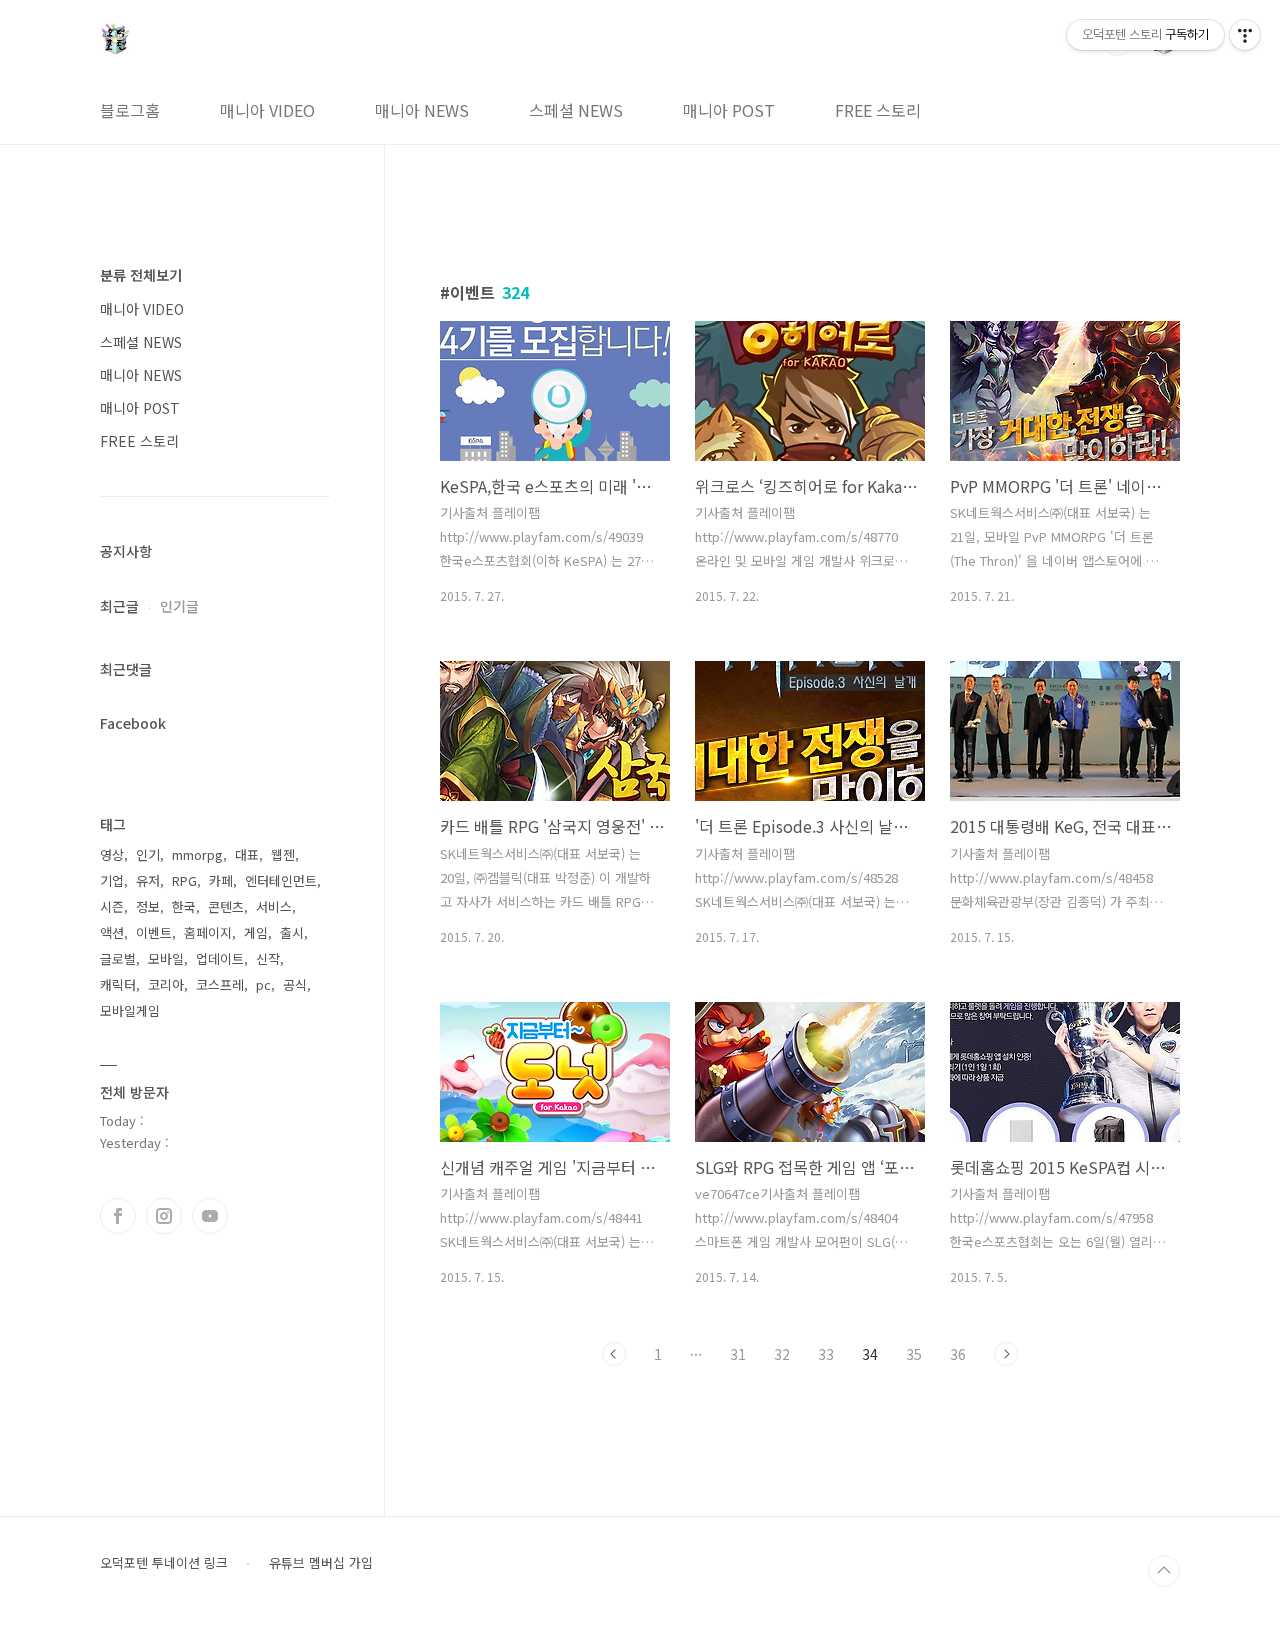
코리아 (166, 984)
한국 (184, 906)
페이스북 (118, 1216)
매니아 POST (729, 110)
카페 (221, 880)
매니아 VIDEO (267, 110)
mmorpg (197, 854)
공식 (295, 984)
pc (263, 984)
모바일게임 (130, 1010)
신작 (268, 958)
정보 (148, 906)
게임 (256, 932)
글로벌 (118, 958)
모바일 (166, 958)
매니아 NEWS (422, 110)
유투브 (210, 1216)
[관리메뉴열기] (1245, 35)
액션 (112, 932)
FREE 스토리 (878, 110)
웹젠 (283, 854)
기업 (112, 880)
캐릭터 (118, 984)
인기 (148, 854)
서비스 (274, 906)
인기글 (179, 606)
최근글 (119, 606)
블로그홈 (130, 110)
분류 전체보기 (141, 275)
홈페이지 (208, 932)
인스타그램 (164, 1216)
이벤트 (154, 932)
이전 (614, 1354)
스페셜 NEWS (576, 110)
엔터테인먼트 (281, 880)
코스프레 (220, 984)
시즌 (112, 906)
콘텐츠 (226, 906)
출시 (292, 932)
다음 (1006, 1354)
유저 (148, 880)
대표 (247, 854)
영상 (112, 854)
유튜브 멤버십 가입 (321, 1563)
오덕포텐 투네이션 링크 (164, 1563)
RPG (184, 880)
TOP (1164, 1571)
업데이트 (220, 958)
